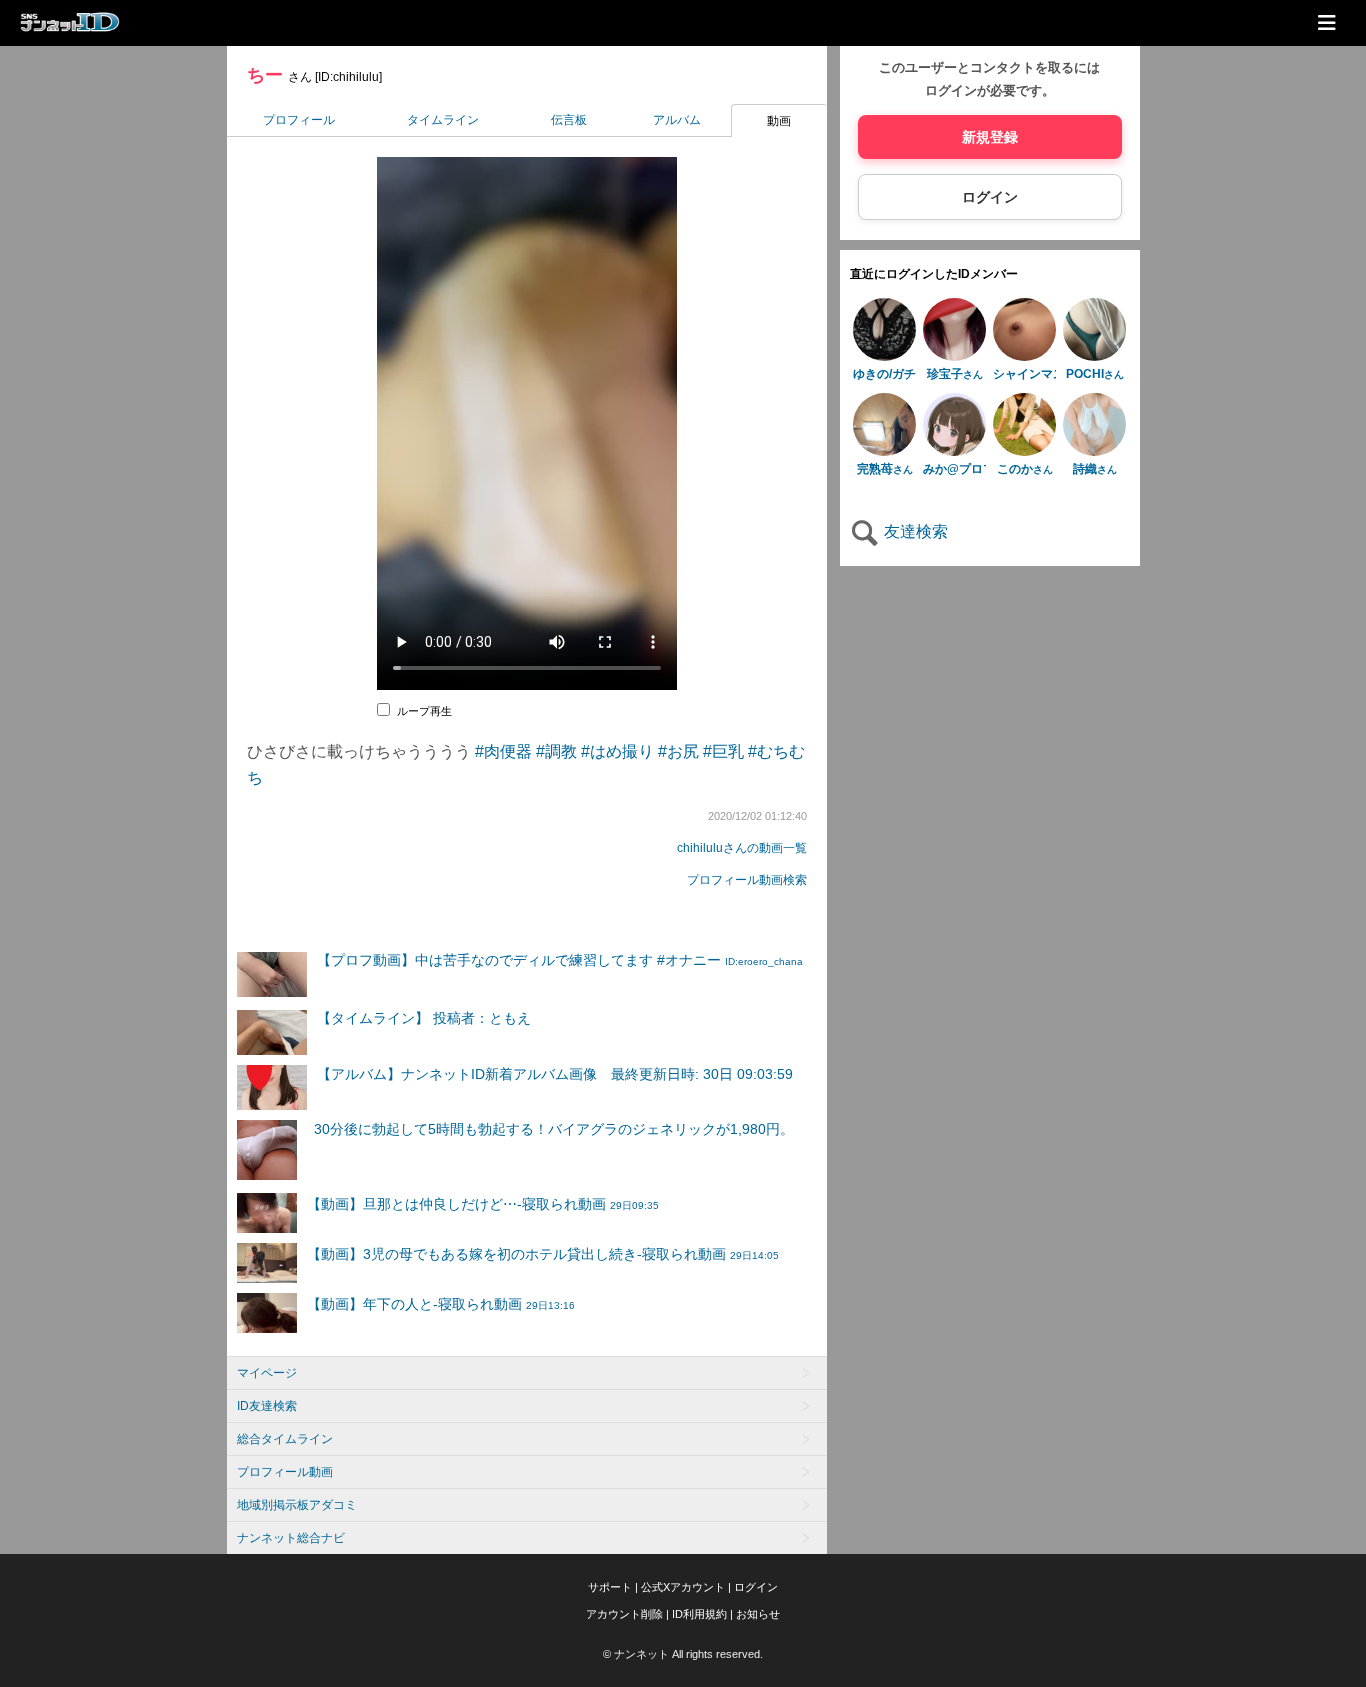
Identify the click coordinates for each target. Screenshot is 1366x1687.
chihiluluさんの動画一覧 (742, 848)
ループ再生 (424, 711)
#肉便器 (503, 751)
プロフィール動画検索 (747, 880)
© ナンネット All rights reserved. (683, 1654)
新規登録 (990, 137)
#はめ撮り (617, 751)
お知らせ (758, 1614)
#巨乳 (723, 751)
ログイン (990, 197)
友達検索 (914, 531)
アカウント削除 (624, 1614)
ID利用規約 (699, 1614)
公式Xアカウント (683, 1587)
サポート (610, 1587)
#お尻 (678, 751)
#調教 (556, 751)
